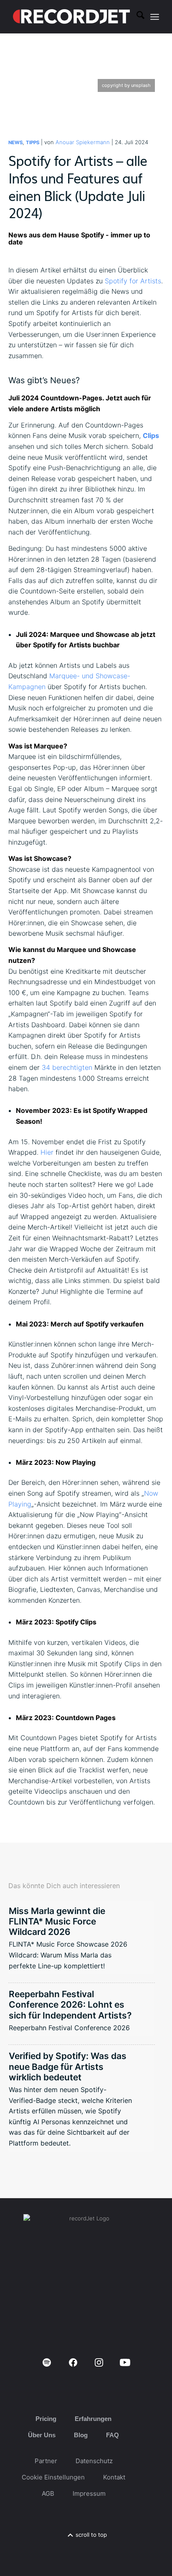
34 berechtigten (67, 1067)
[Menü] (155, 17)
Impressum (89, 2493)
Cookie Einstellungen (53, 2477)
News (15, 143)
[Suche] (136, 17)
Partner (46, 2461)
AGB (48, 2493)
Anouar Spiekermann (83, 142)
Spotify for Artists (133, 281)
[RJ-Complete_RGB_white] (71, 17)
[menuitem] (136, 17)
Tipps (33, 143)
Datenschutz (94, 2461)
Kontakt (114, 2477)
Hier (47, 1152)
